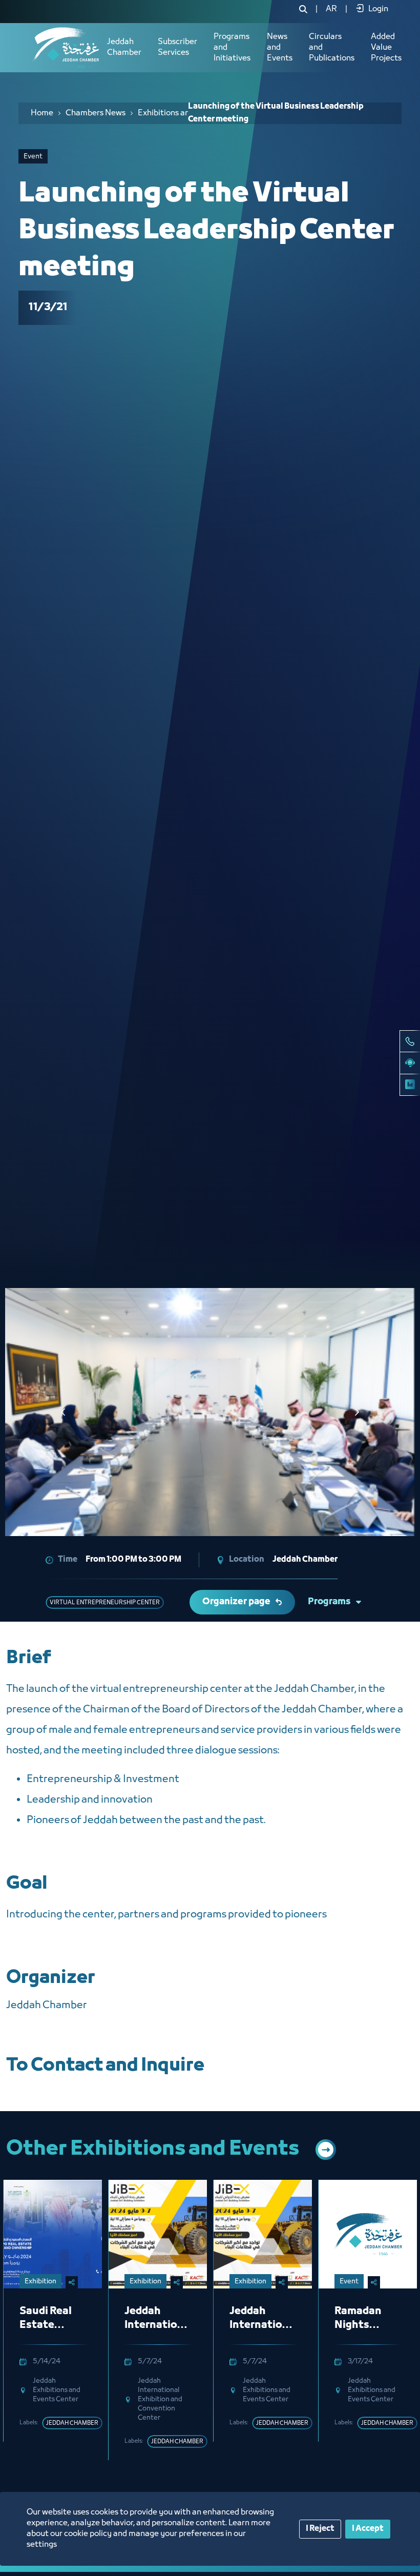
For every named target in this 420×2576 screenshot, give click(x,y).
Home (42, 113)
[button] (356, 1412)
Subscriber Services (177, 47)
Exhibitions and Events (173, 113)
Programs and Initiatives (232, 48)
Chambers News (96, 113)
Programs (329, 1602)
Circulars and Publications (332, 48)
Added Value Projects (386, 48)
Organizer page (236, 1602)
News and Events (280, 48)
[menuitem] (331, 9)
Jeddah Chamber (124, 47)
